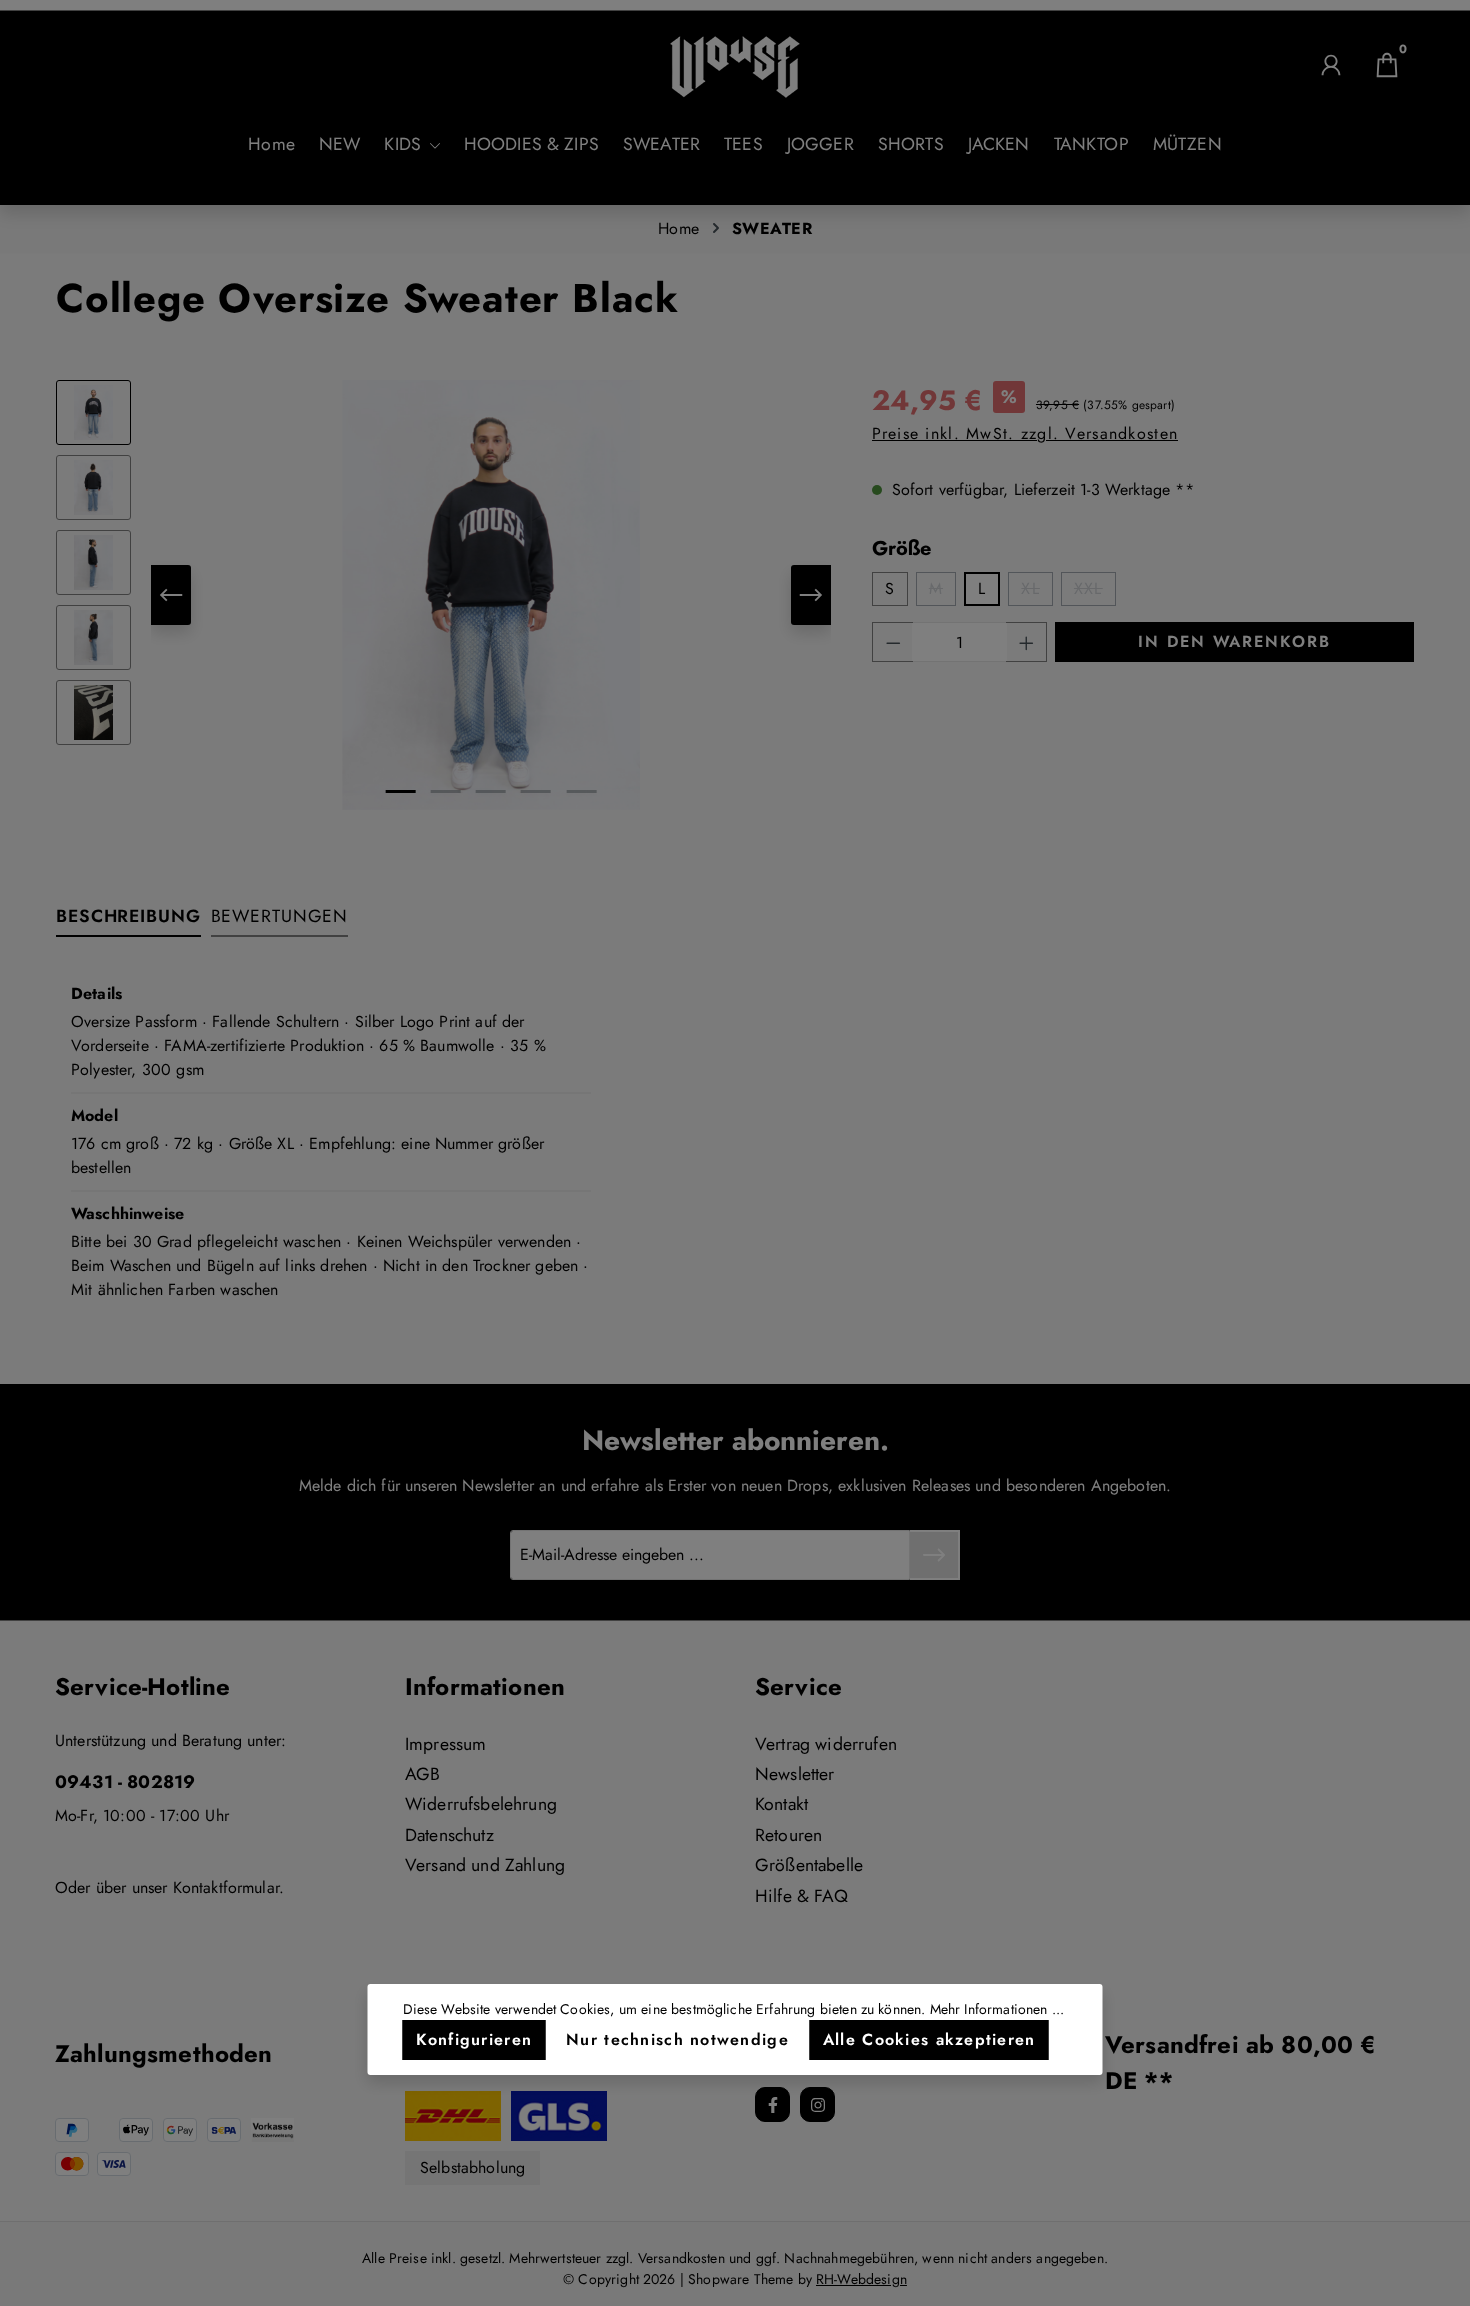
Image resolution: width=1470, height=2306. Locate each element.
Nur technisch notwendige (677, 2039)
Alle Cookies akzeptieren (929, 2039)
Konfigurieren (474, 2039)
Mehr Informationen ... (997, 2009)
